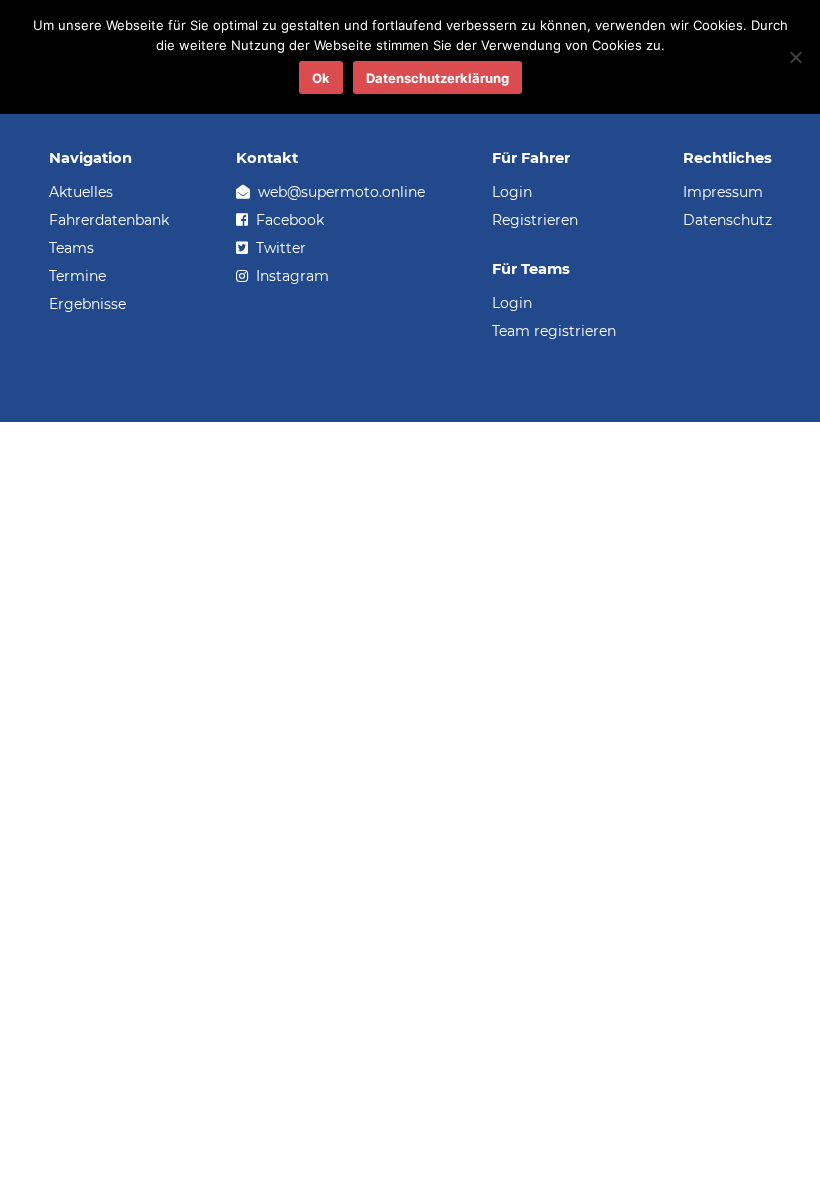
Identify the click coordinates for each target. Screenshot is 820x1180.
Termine (77, 276)
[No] (795, 57)
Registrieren (535, 220)
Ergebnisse (87, 304)
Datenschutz (727, 220)
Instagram (290, 276)
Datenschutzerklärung (437, 78)
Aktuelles (81, 192)
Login (512, 192)
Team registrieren (554, 331)
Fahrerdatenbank (109, 220)
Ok (321, 78)
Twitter (279, 248)
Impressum (723, 192)
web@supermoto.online (339, 192)
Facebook (288, 220)
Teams (71, 248)
